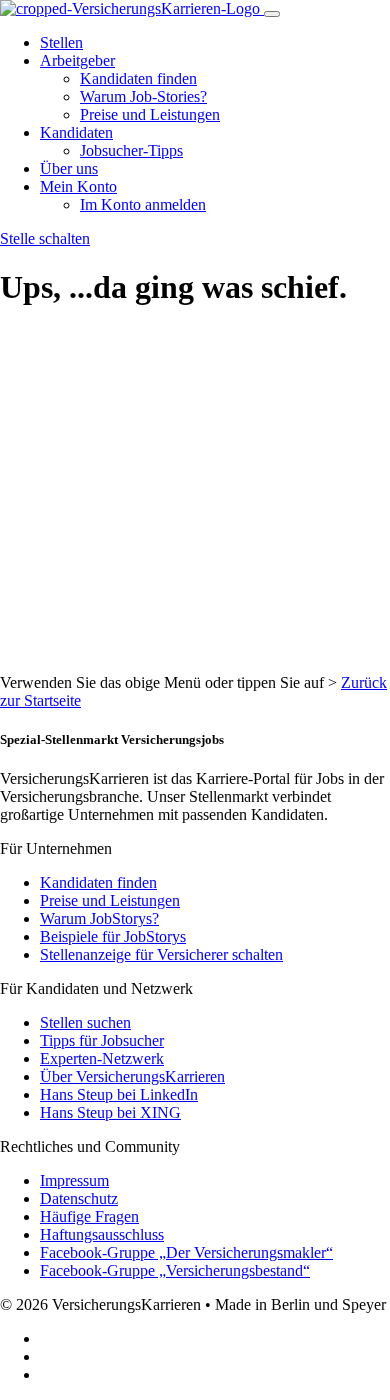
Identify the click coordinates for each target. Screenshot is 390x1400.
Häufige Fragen (89, 1216)
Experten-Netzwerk (102, 1058)
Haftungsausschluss (102, 1234)
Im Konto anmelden (143, 204)
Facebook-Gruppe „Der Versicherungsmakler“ (186, 1252)
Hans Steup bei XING (110, 1112)
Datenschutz (79, 1198)
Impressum (74, 1180)
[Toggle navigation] (272, 14)
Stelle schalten (45, 238)
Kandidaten (76, 132)
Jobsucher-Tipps (131, 150)
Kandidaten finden (138, 78)
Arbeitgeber (77, 60)
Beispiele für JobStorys (113, 936)
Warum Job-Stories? (143, 96)
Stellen (61, 42)
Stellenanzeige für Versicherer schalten (161, 954)
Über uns (69, 168)
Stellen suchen (85, 1022)
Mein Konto (78, 186)
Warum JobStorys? (99, 918)
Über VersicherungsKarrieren (132, 1076)
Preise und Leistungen (150, 114)
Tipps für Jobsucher (102, 1040)
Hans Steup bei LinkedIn (119, 1094)
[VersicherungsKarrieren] (132, 8)
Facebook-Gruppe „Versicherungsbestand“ (175, 1270)
